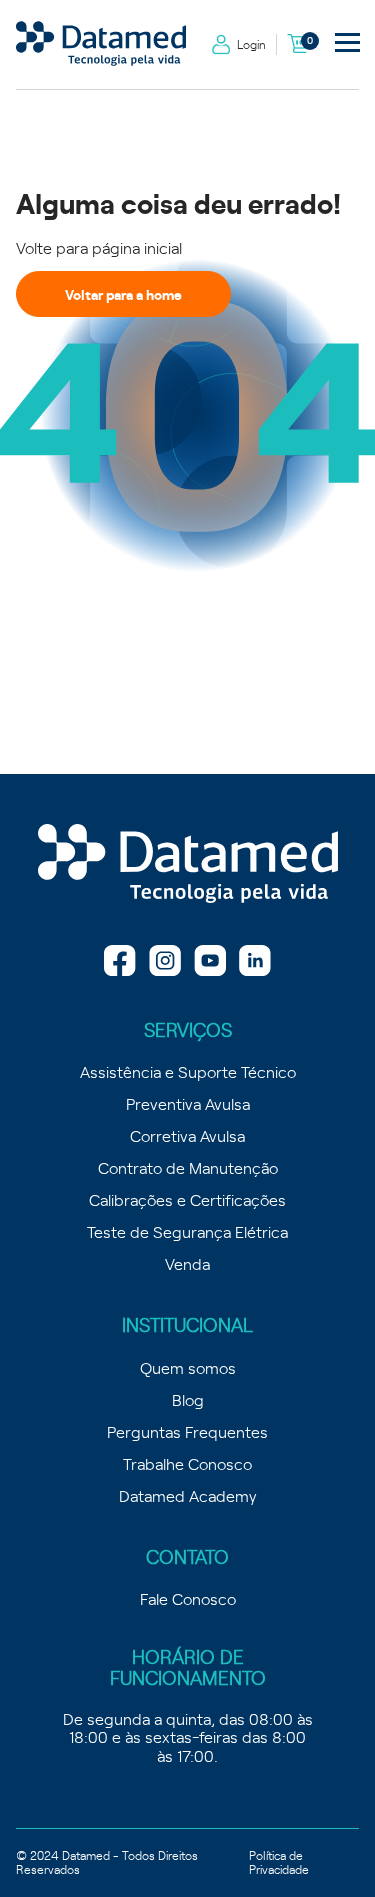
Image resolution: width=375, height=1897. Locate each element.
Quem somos (188, 1367)
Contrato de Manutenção (188, 1167)
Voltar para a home (123, 294)
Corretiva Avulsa (187, 1135)
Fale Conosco (188, 1598)
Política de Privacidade (279, 1862)
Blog (188, 1399)
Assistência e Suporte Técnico (188, 1071)
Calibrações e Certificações (187, 1199)
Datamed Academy (188, 1495)
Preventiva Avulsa (188, 1103)
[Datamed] (187, 864)
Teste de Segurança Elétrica (187, 1231)
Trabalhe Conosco (187, 1463)
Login (251, 44)
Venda (187, 1263)
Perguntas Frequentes (187, 1431)
